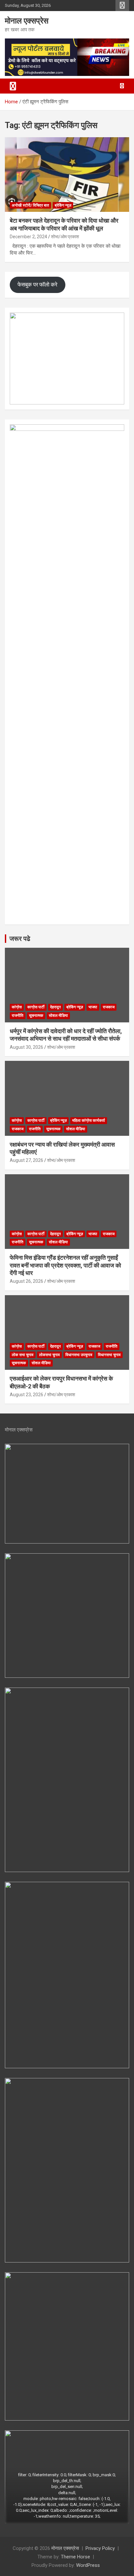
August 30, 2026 (27, 1047)
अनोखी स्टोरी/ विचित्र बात (30, 205)
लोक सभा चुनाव (23, 1355)
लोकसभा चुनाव (49, 1355)
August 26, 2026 (27, 1281)
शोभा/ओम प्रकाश (65, 237)
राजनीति (18, 1016)
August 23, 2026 (27, 1395)
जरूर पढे (20, 939)
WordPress (88, 2565)
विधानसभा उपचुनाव (79, 1355)
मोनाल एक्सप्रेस (27, 21)
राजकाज (109, 1007)
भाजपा (93, 1007)
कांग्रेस (17, 1007)
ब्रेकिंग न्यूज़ (63, 205)
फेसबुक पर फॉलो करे (37, 285)
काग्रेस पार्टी (36, 1007)
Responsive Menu (122, 6)
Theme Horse (75, 2557)
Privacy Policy (100, 2548)
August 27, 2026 (27, 1160)
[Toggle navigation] (13, 86)
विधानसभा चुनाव (109, 1355)
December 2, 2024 (28, 237)
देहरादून (55, 1007)
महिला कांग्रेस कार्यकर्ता (89, 1120)
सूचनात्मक (36, 1016)
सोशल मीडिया (58, 1016)
